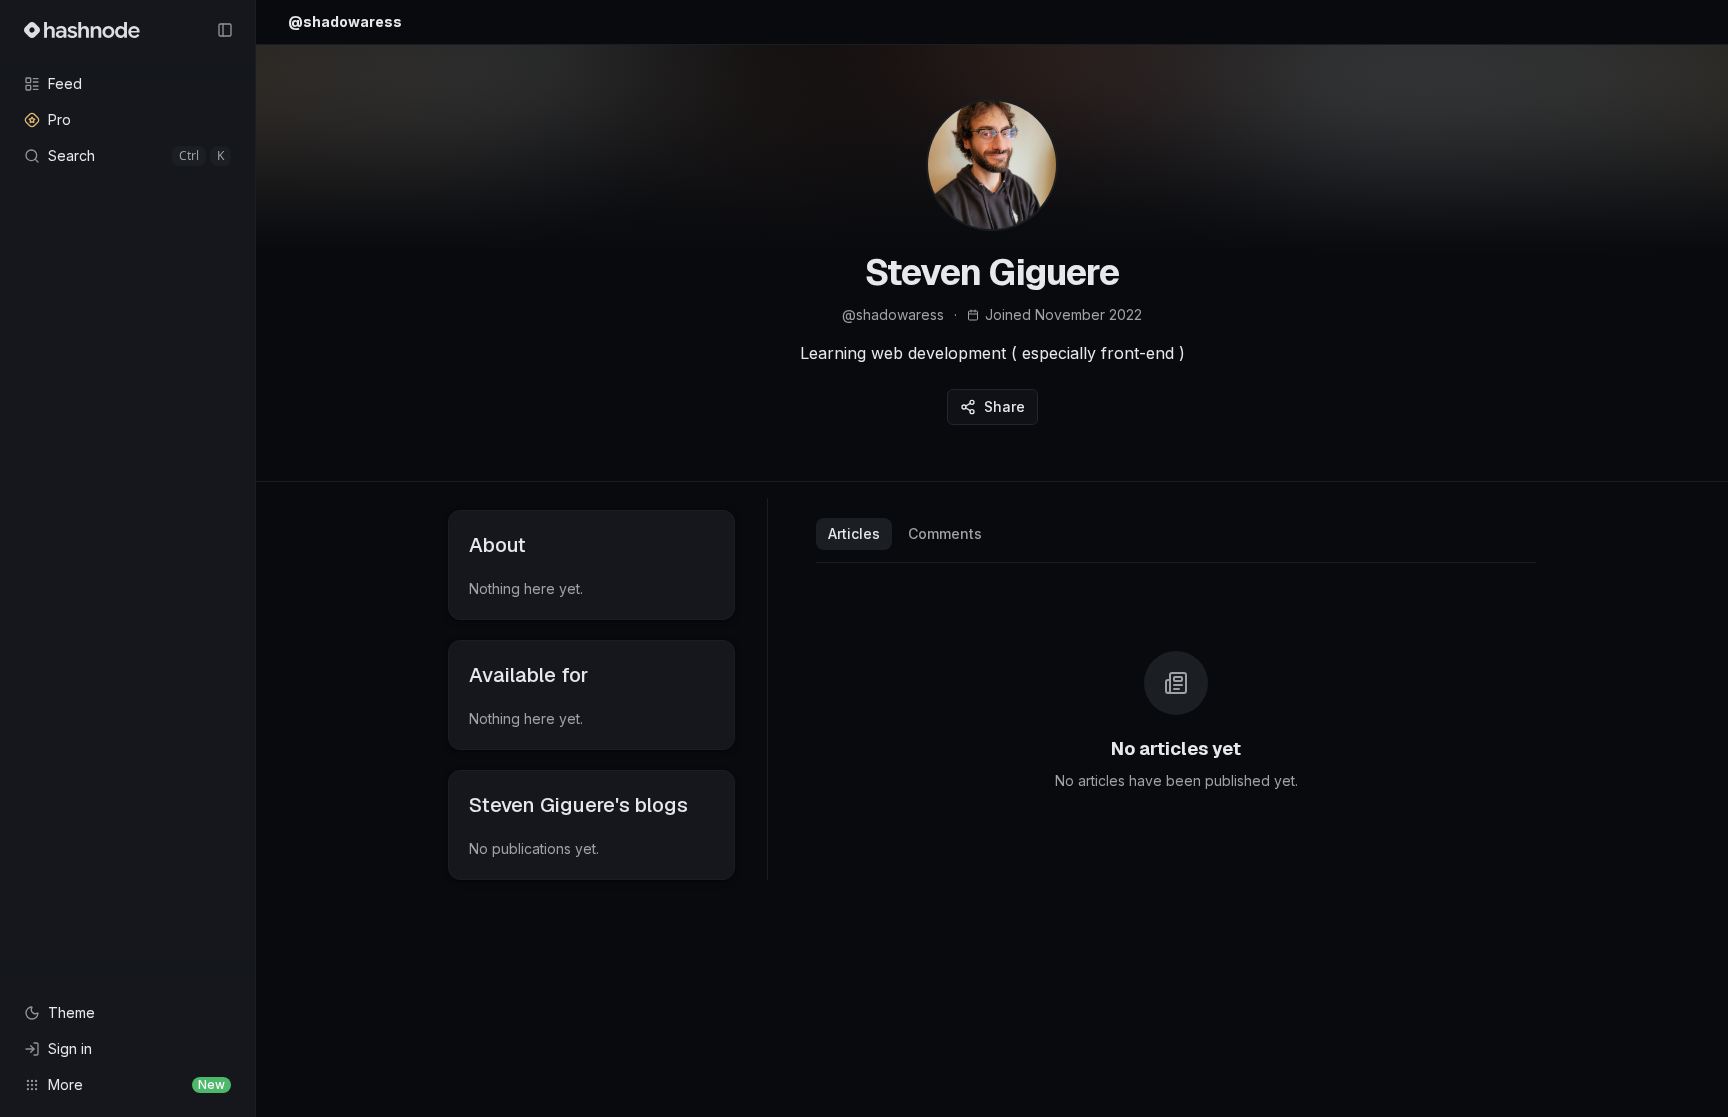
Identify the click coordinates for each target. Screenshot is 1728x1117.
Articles (854, 533)
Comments (945, 533)
